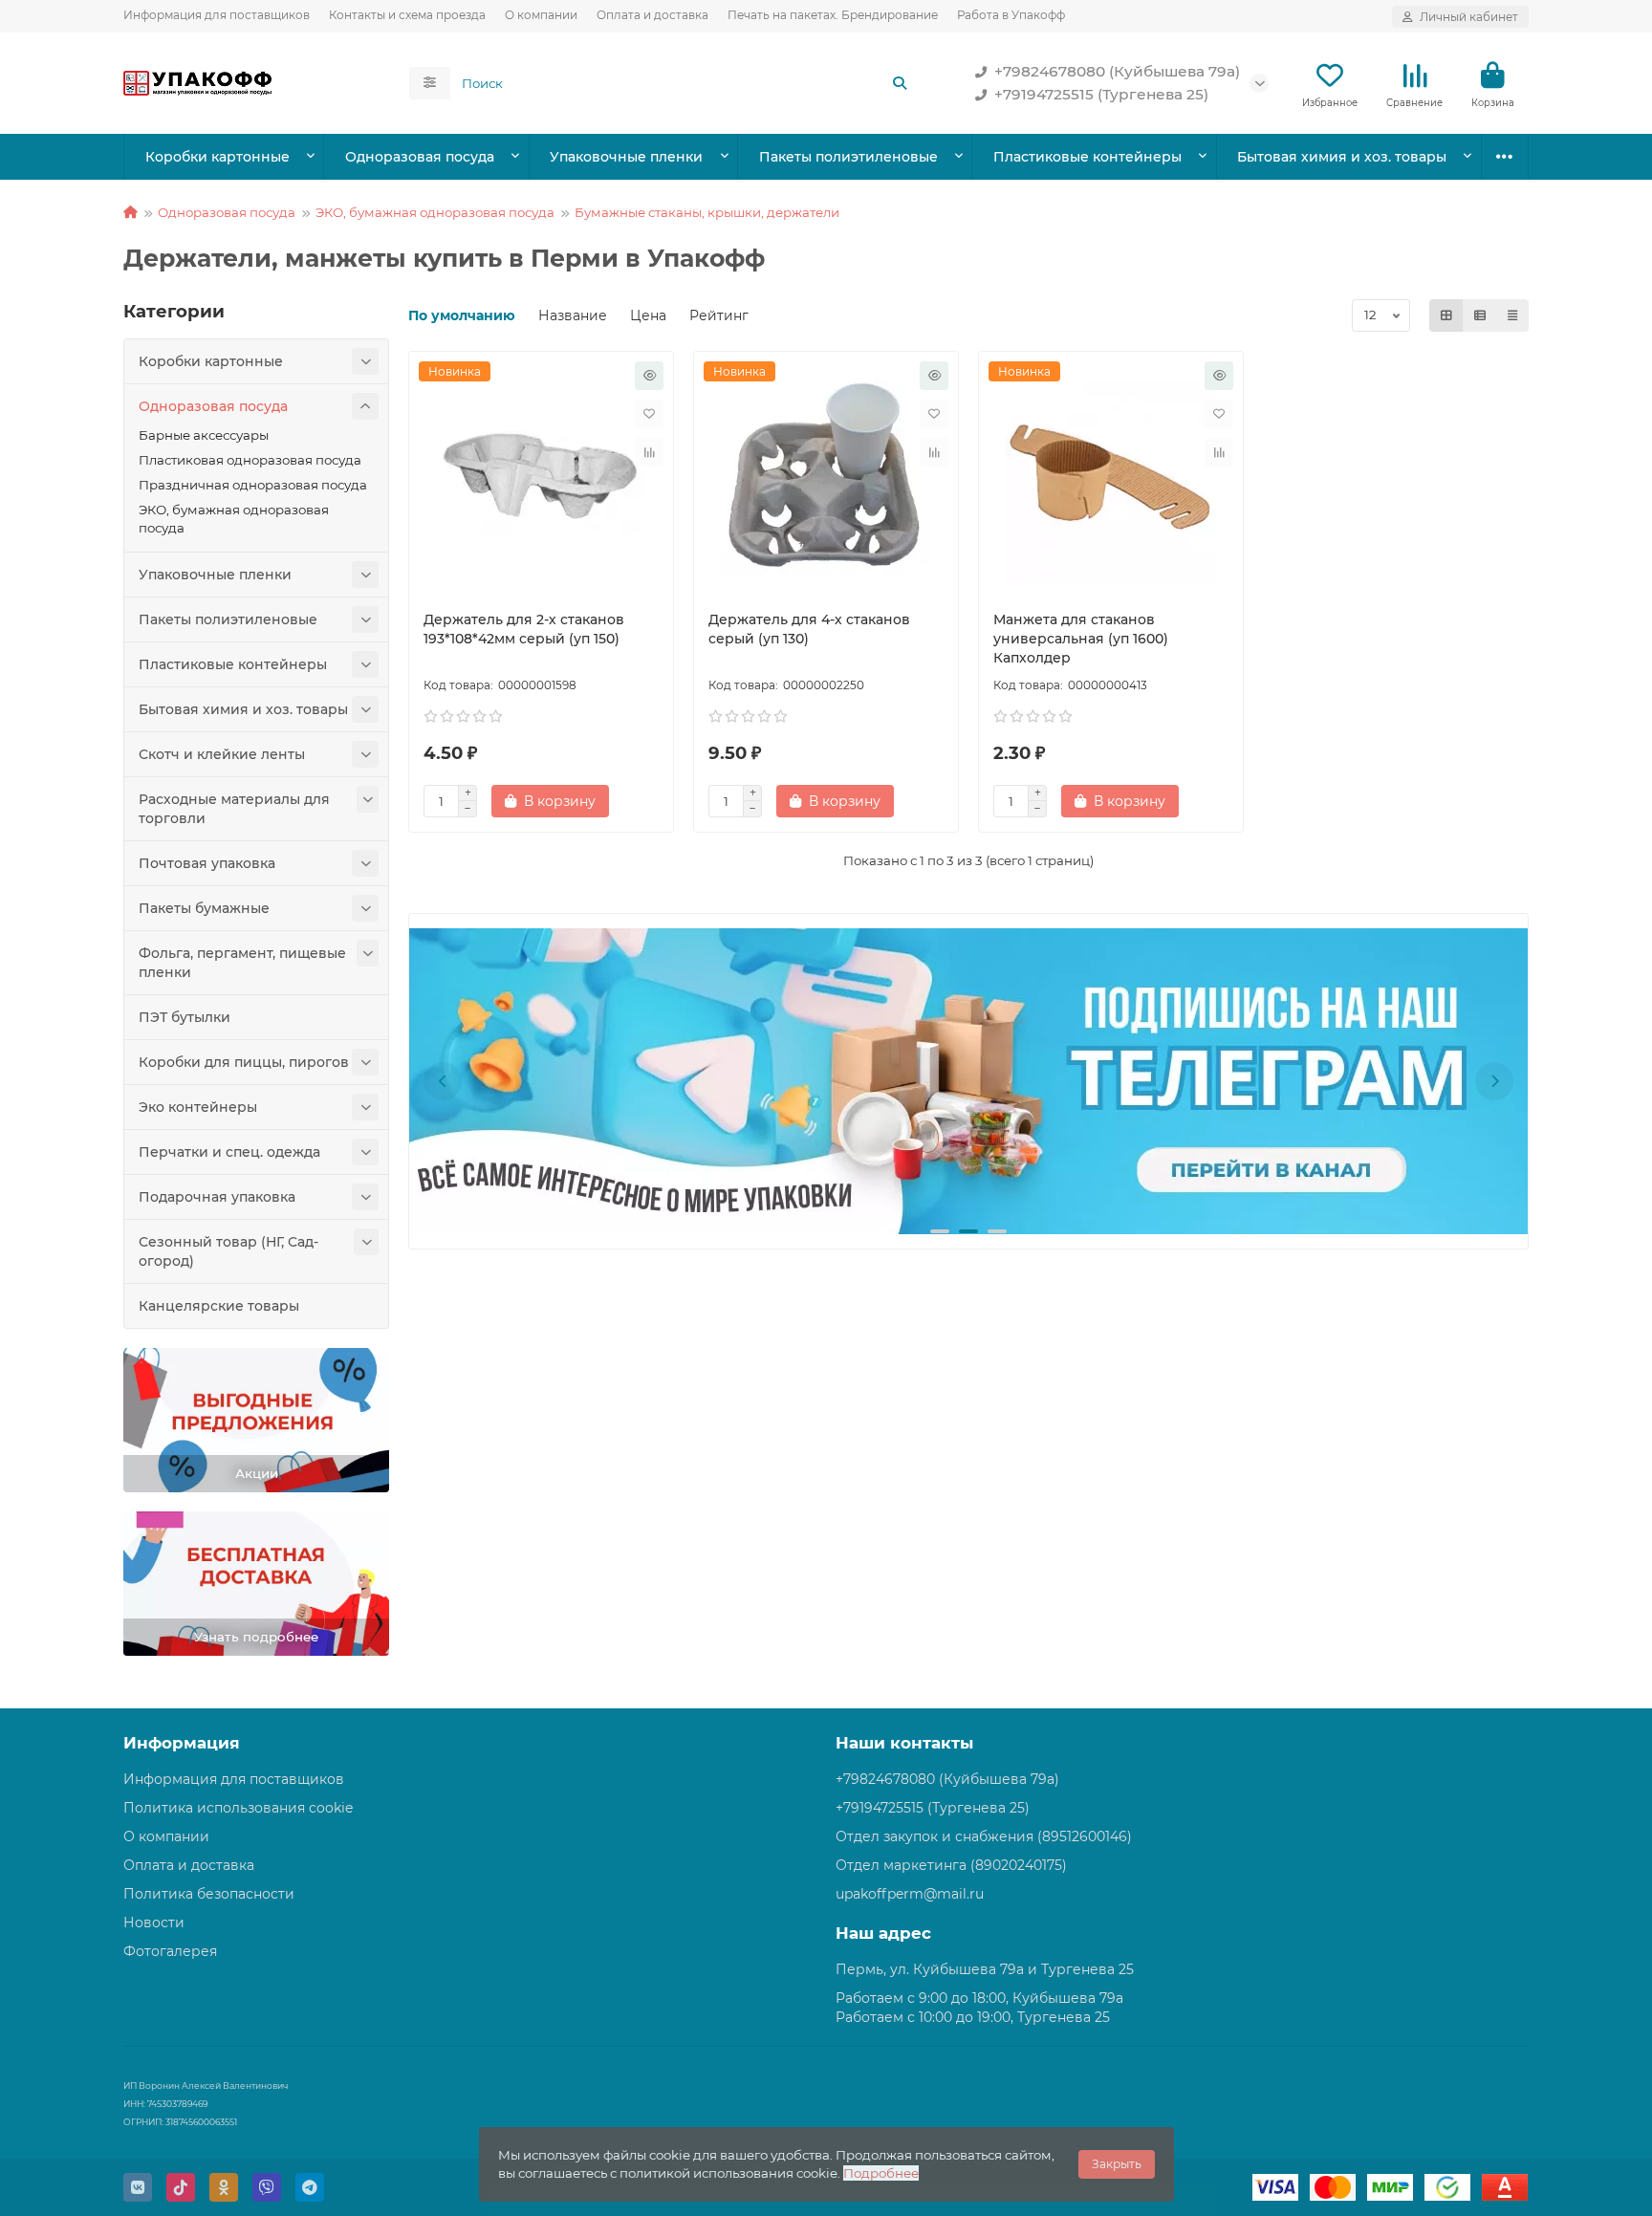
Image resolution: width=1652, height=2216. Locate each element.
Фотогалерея (170, 1951)
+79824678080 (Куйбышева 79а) (1117, 71)
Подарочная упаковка (217, 1197)
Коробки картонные (217, 157)
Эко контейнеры (198, 1107)
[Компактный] (1512, 315)
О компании (541, 15)
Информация (182, 1743)
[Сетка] (1446, 315)
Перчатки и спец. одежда (229, 1152)
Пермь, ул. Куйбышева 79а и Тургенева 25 (985, 1969)
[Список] (1480, 315)
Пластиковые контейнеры (1087, 157)
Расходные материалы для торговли (234, 809)
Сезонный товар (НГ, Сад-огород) (228, 1251)
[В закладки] (649, 414)
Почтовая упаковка (207, 863)
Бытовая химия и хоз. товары (1342, 157)
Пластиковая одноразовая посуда (250, 460)
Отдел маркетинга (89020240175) (951, 1865)
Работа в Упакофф (1011, 15)
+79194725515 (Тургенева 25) (1101, 94)
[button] (443, 1081)
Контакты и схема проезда (407, 15)
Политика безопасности (209, 1894)
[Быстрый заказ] (649, 376)
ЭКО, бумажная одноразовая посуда (435, 212)
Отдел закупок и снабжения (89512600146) (984, 1836)
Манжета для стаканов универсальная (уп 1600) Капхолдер (1081, 639)
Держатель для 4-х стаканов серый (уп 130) (809, 629)
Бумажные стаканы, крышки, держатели (707, 212)
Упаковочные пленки (626, 157)
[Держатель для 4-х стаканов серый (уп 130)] (826, 476)
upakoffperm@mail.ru (910, 1894)
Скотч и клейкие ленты (222, 754)
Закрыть (1117, 2164)
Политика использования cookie (238, 1808)
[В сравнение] (649, 452)
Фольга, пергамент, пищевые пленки (242, 963)
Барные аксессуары (204, 435)
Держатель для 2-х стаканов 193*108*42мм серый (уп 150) (524, 629)
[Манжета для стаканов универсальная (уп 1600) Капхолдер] (1111, 476)
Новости (154, 1923)
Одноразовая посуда (420, 157)
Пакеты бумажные (204, 908)
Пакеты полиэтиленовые (848, 157)
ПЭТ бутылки (185, 1017)
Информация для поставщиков (217, 15)
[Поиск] (900, 83)
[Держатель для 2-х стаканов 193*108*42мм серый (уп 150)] (541, 476)
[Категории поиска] (430, 83)
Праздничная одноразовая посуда (253, 485)
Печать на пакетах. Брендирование (833, 15)
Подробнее (881, 2173)
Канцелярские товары (219, 1306)
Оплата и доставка (652, 15)
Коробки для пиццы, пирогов (244, 1062)
